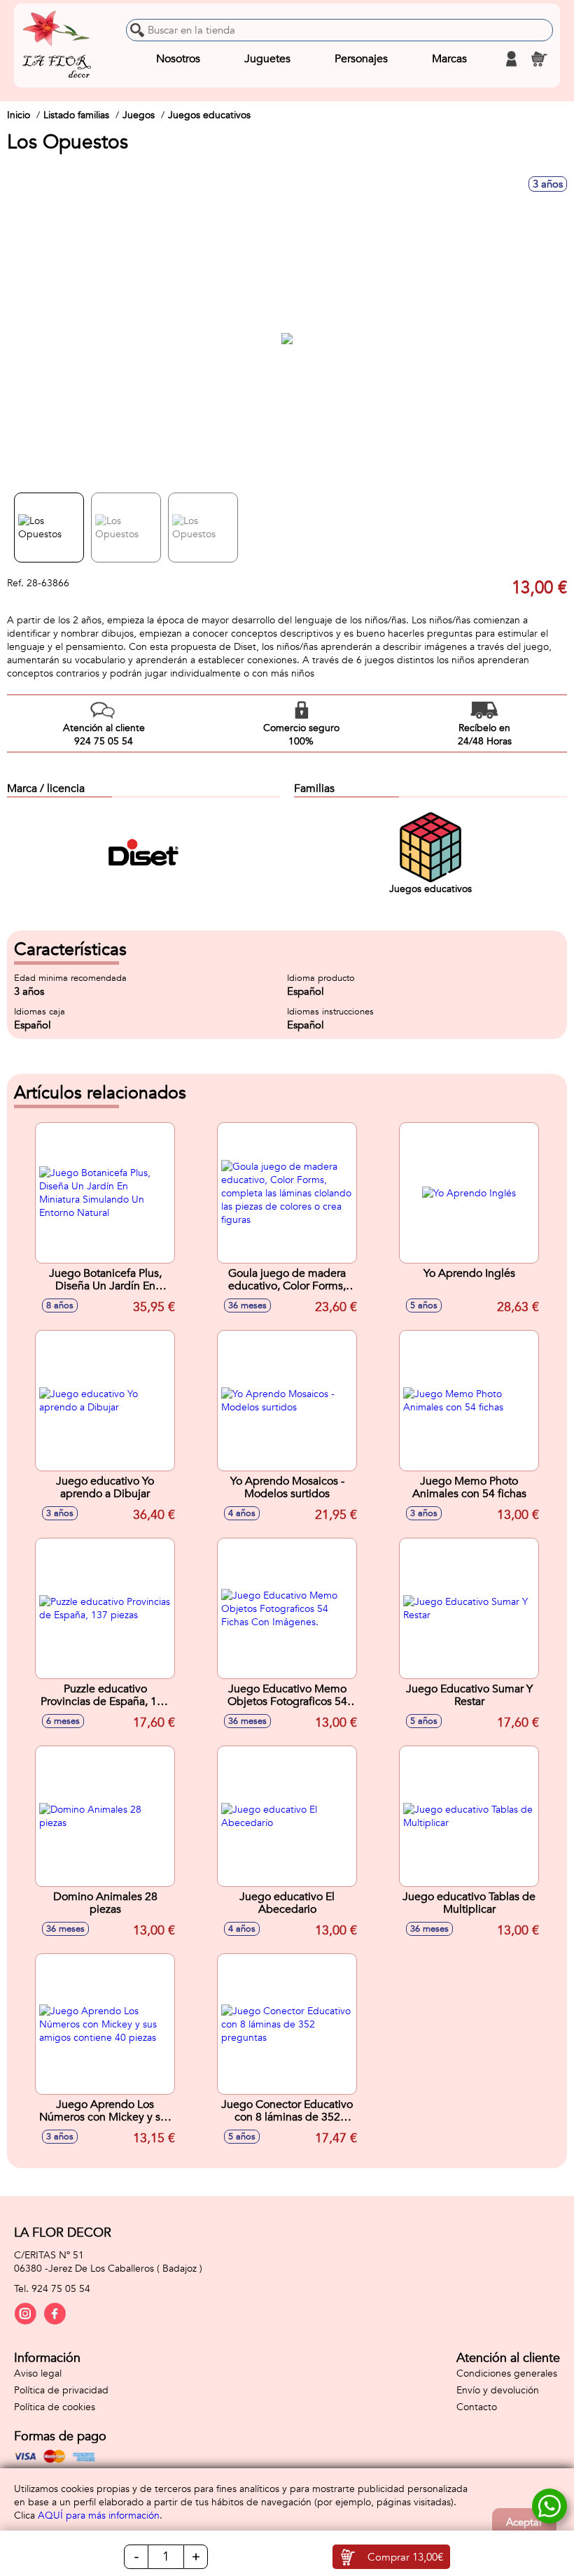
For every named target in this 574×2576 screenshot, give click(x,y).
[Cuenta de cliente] (511, 59)
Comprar (405, 2557)
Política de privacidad (61, 2390)
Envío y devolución (498, 2390)
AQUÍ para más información (99, 2515)
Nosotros (178, 59)
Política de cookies (55, 2407)
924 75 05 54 (61, 2289)
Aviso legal (38, 2373)
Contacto (477, 2407)
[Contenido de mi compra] (539, 59)
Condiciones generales (507, 2373)
